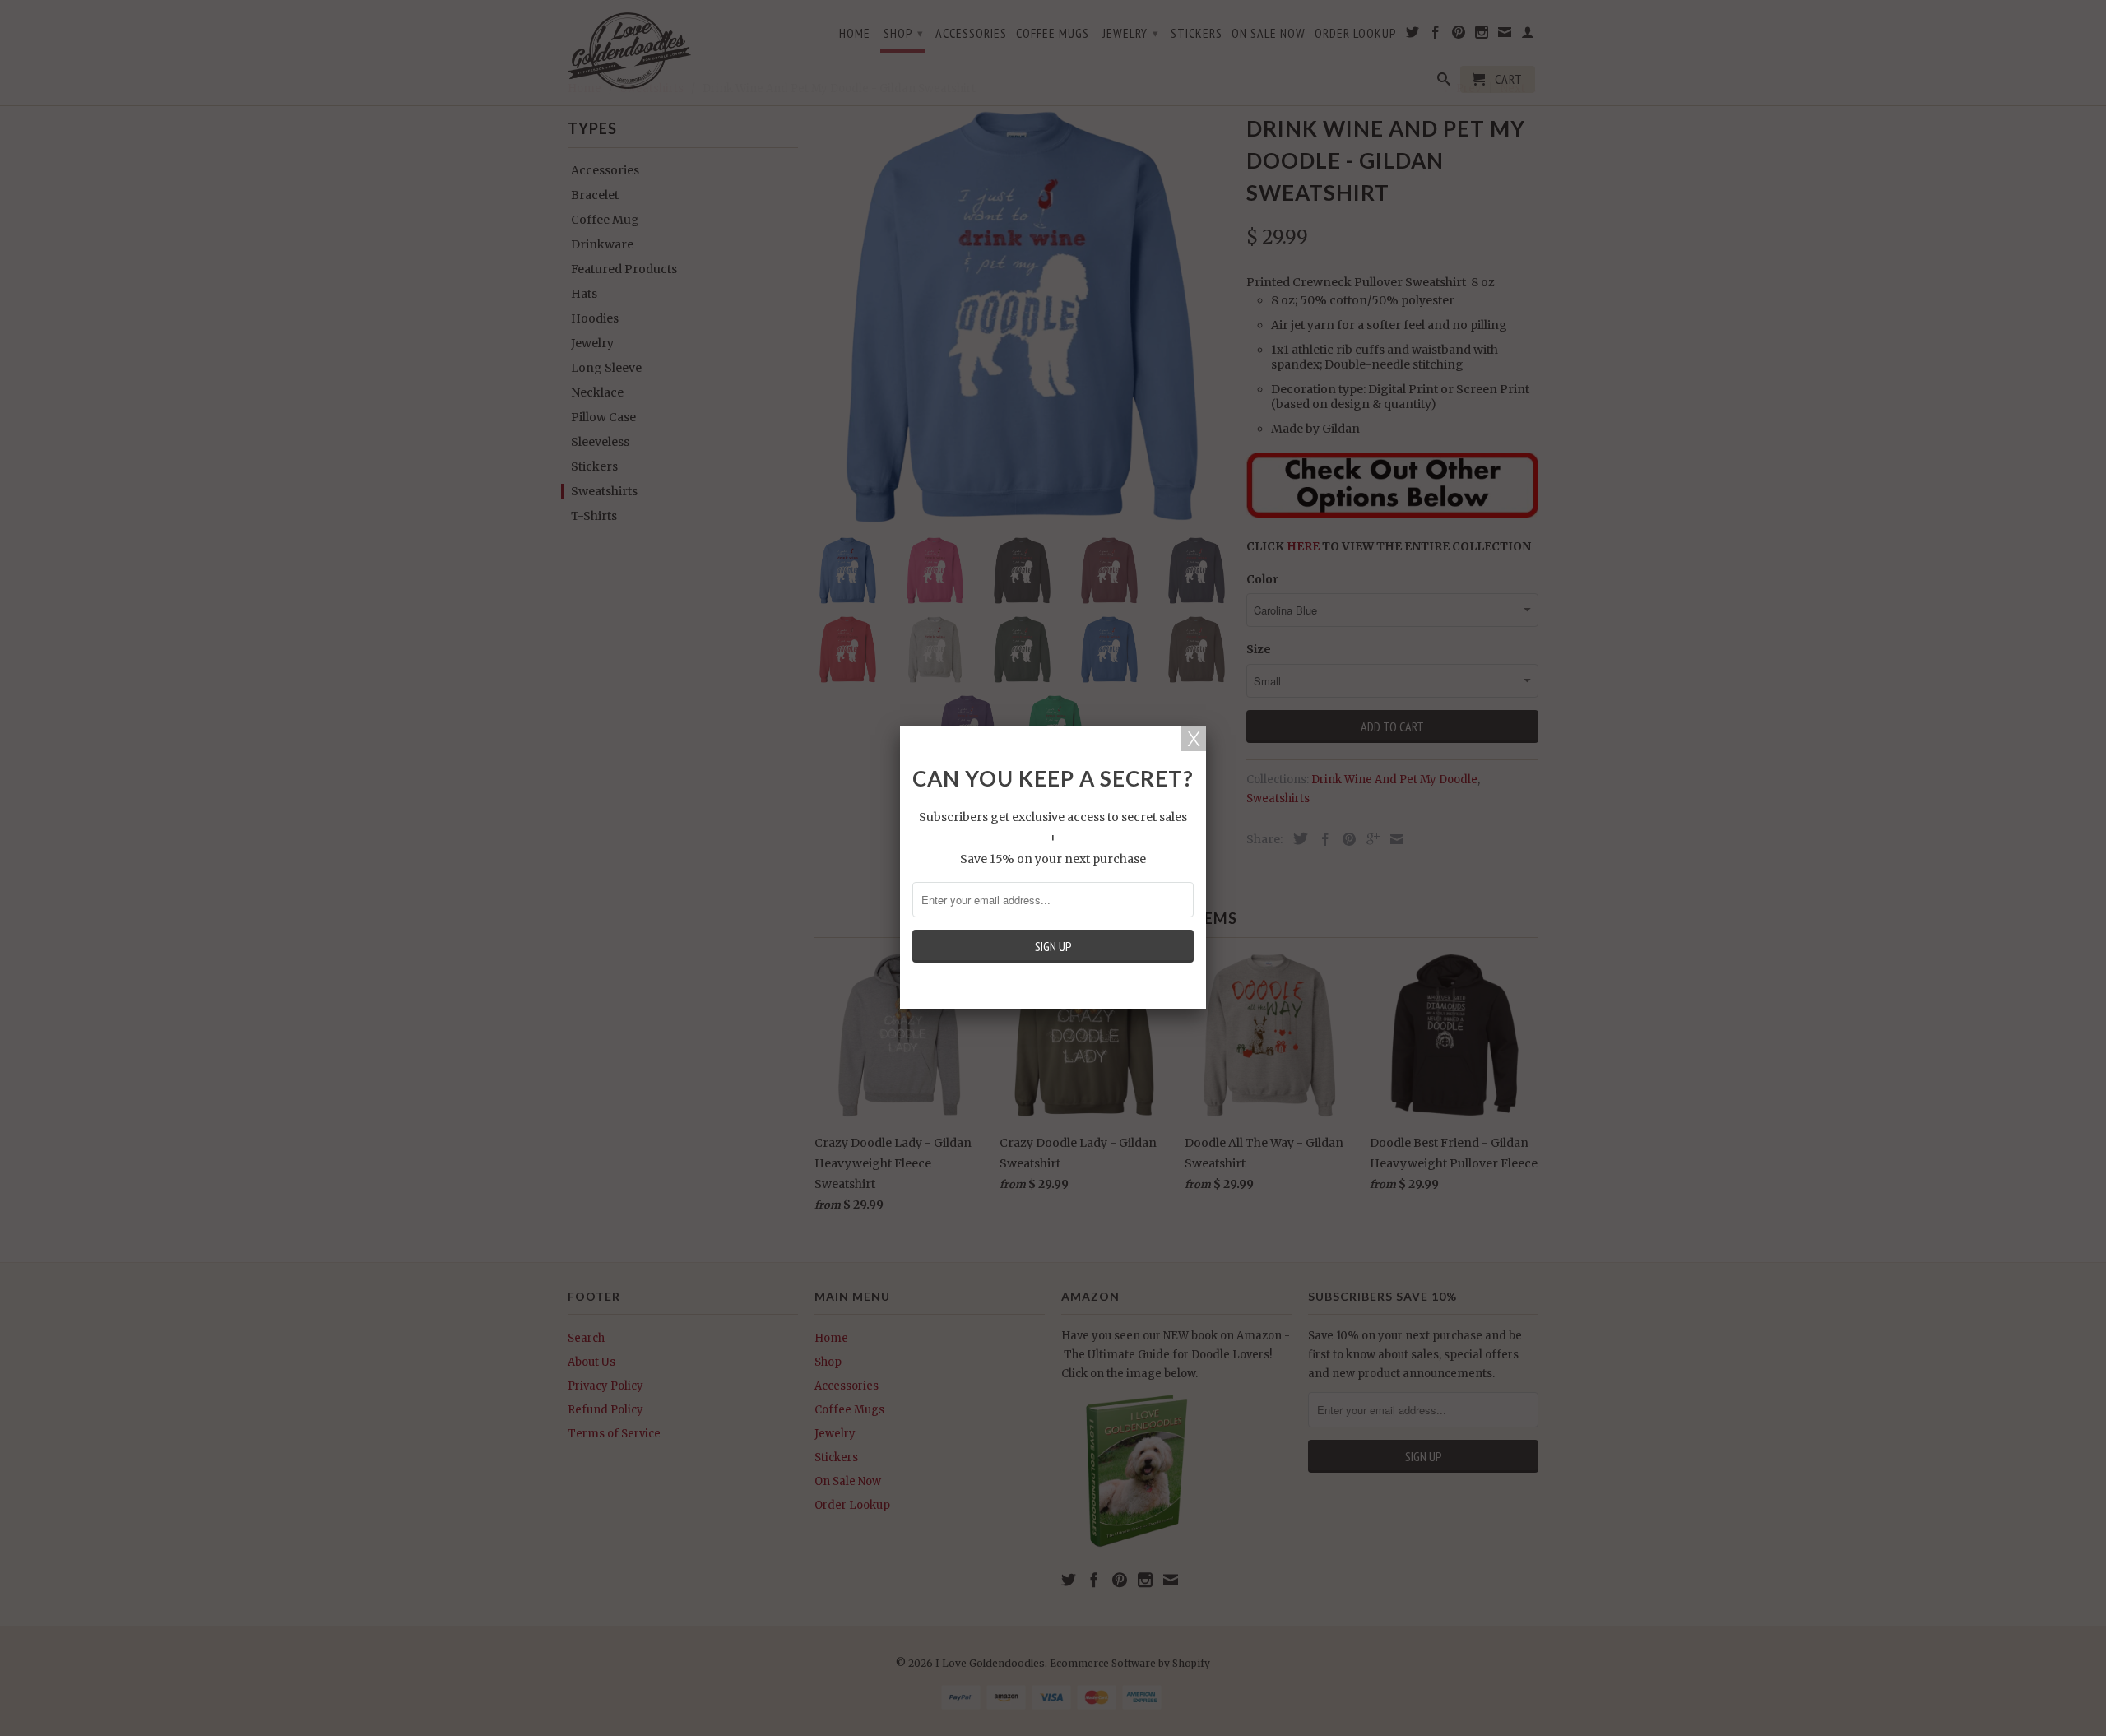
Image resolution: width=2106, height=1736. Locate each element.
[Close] (1194, 739)
